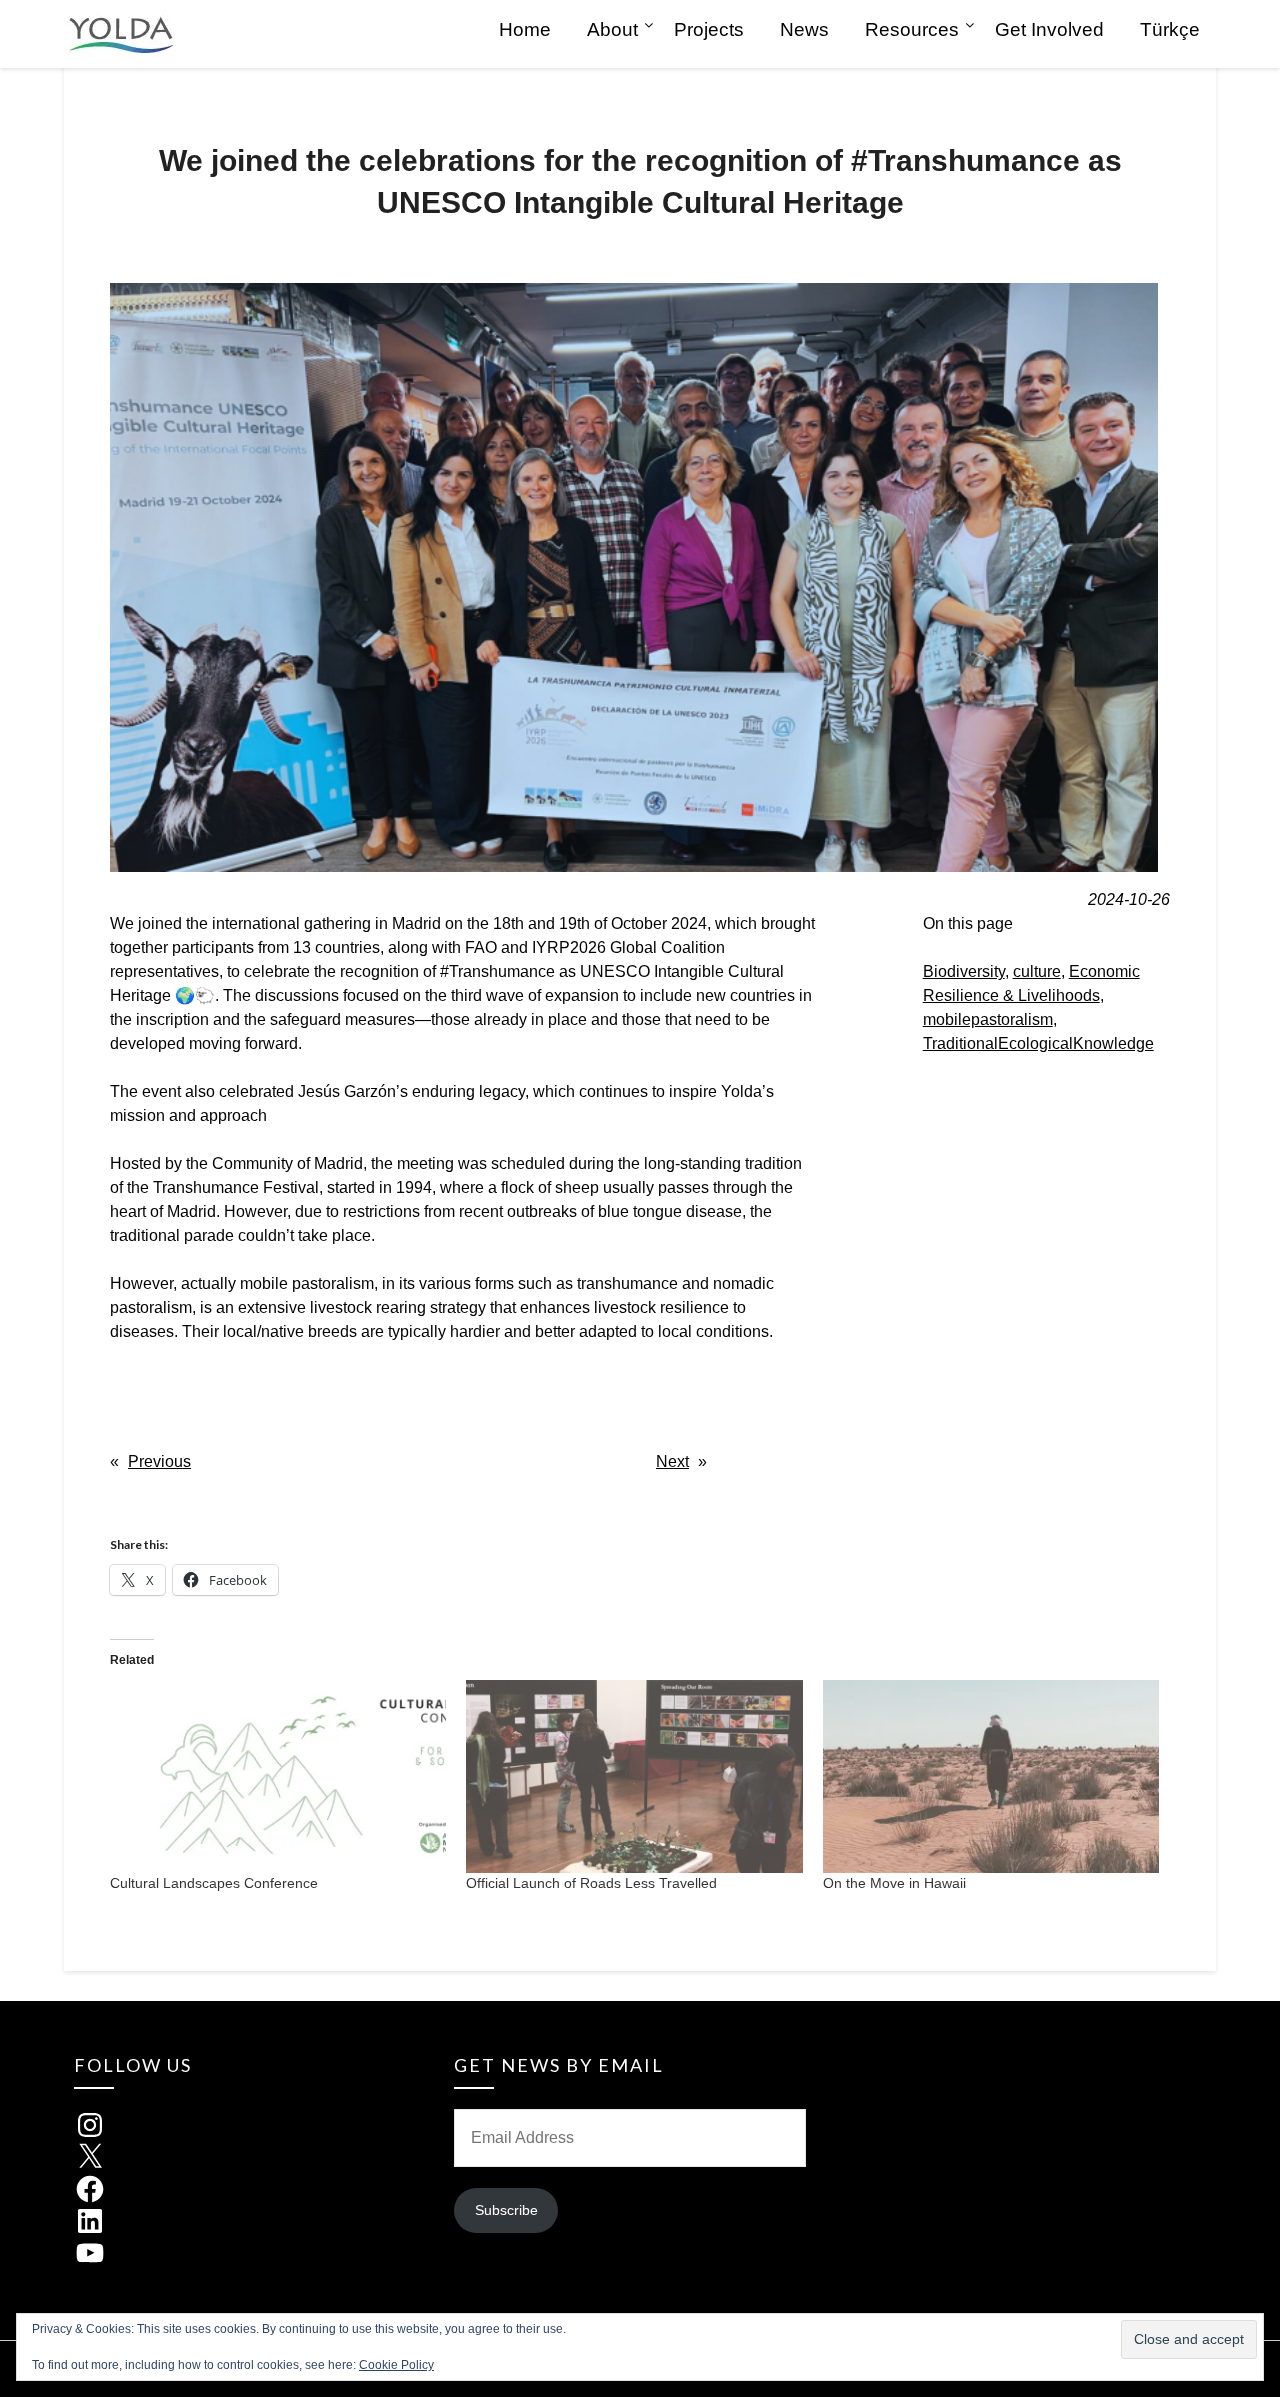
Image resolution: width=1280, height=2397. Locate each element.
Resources (912, 29)
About (612, 29)
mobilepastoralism (988, 1019)
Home (525, 29)
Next (672, 1461)
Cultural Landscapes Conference (214, 1883)
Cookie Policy (396, 2365)
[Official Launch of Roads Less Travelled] (634, 1776)
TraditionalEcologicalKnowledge (1038, 1043)
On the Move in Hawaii (894, 1883)
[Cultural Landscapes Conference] (278, 1776)
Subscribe (506, 2210)
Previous (159, 1461)
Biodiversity (964, 971)
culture (1037, 971)
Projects (709, 29)
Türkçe (1170, 29)
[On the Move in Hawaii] (991, 1776)
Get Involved (1049, 29)
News (804, 29)
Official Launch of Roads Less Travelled (591, 1883)
